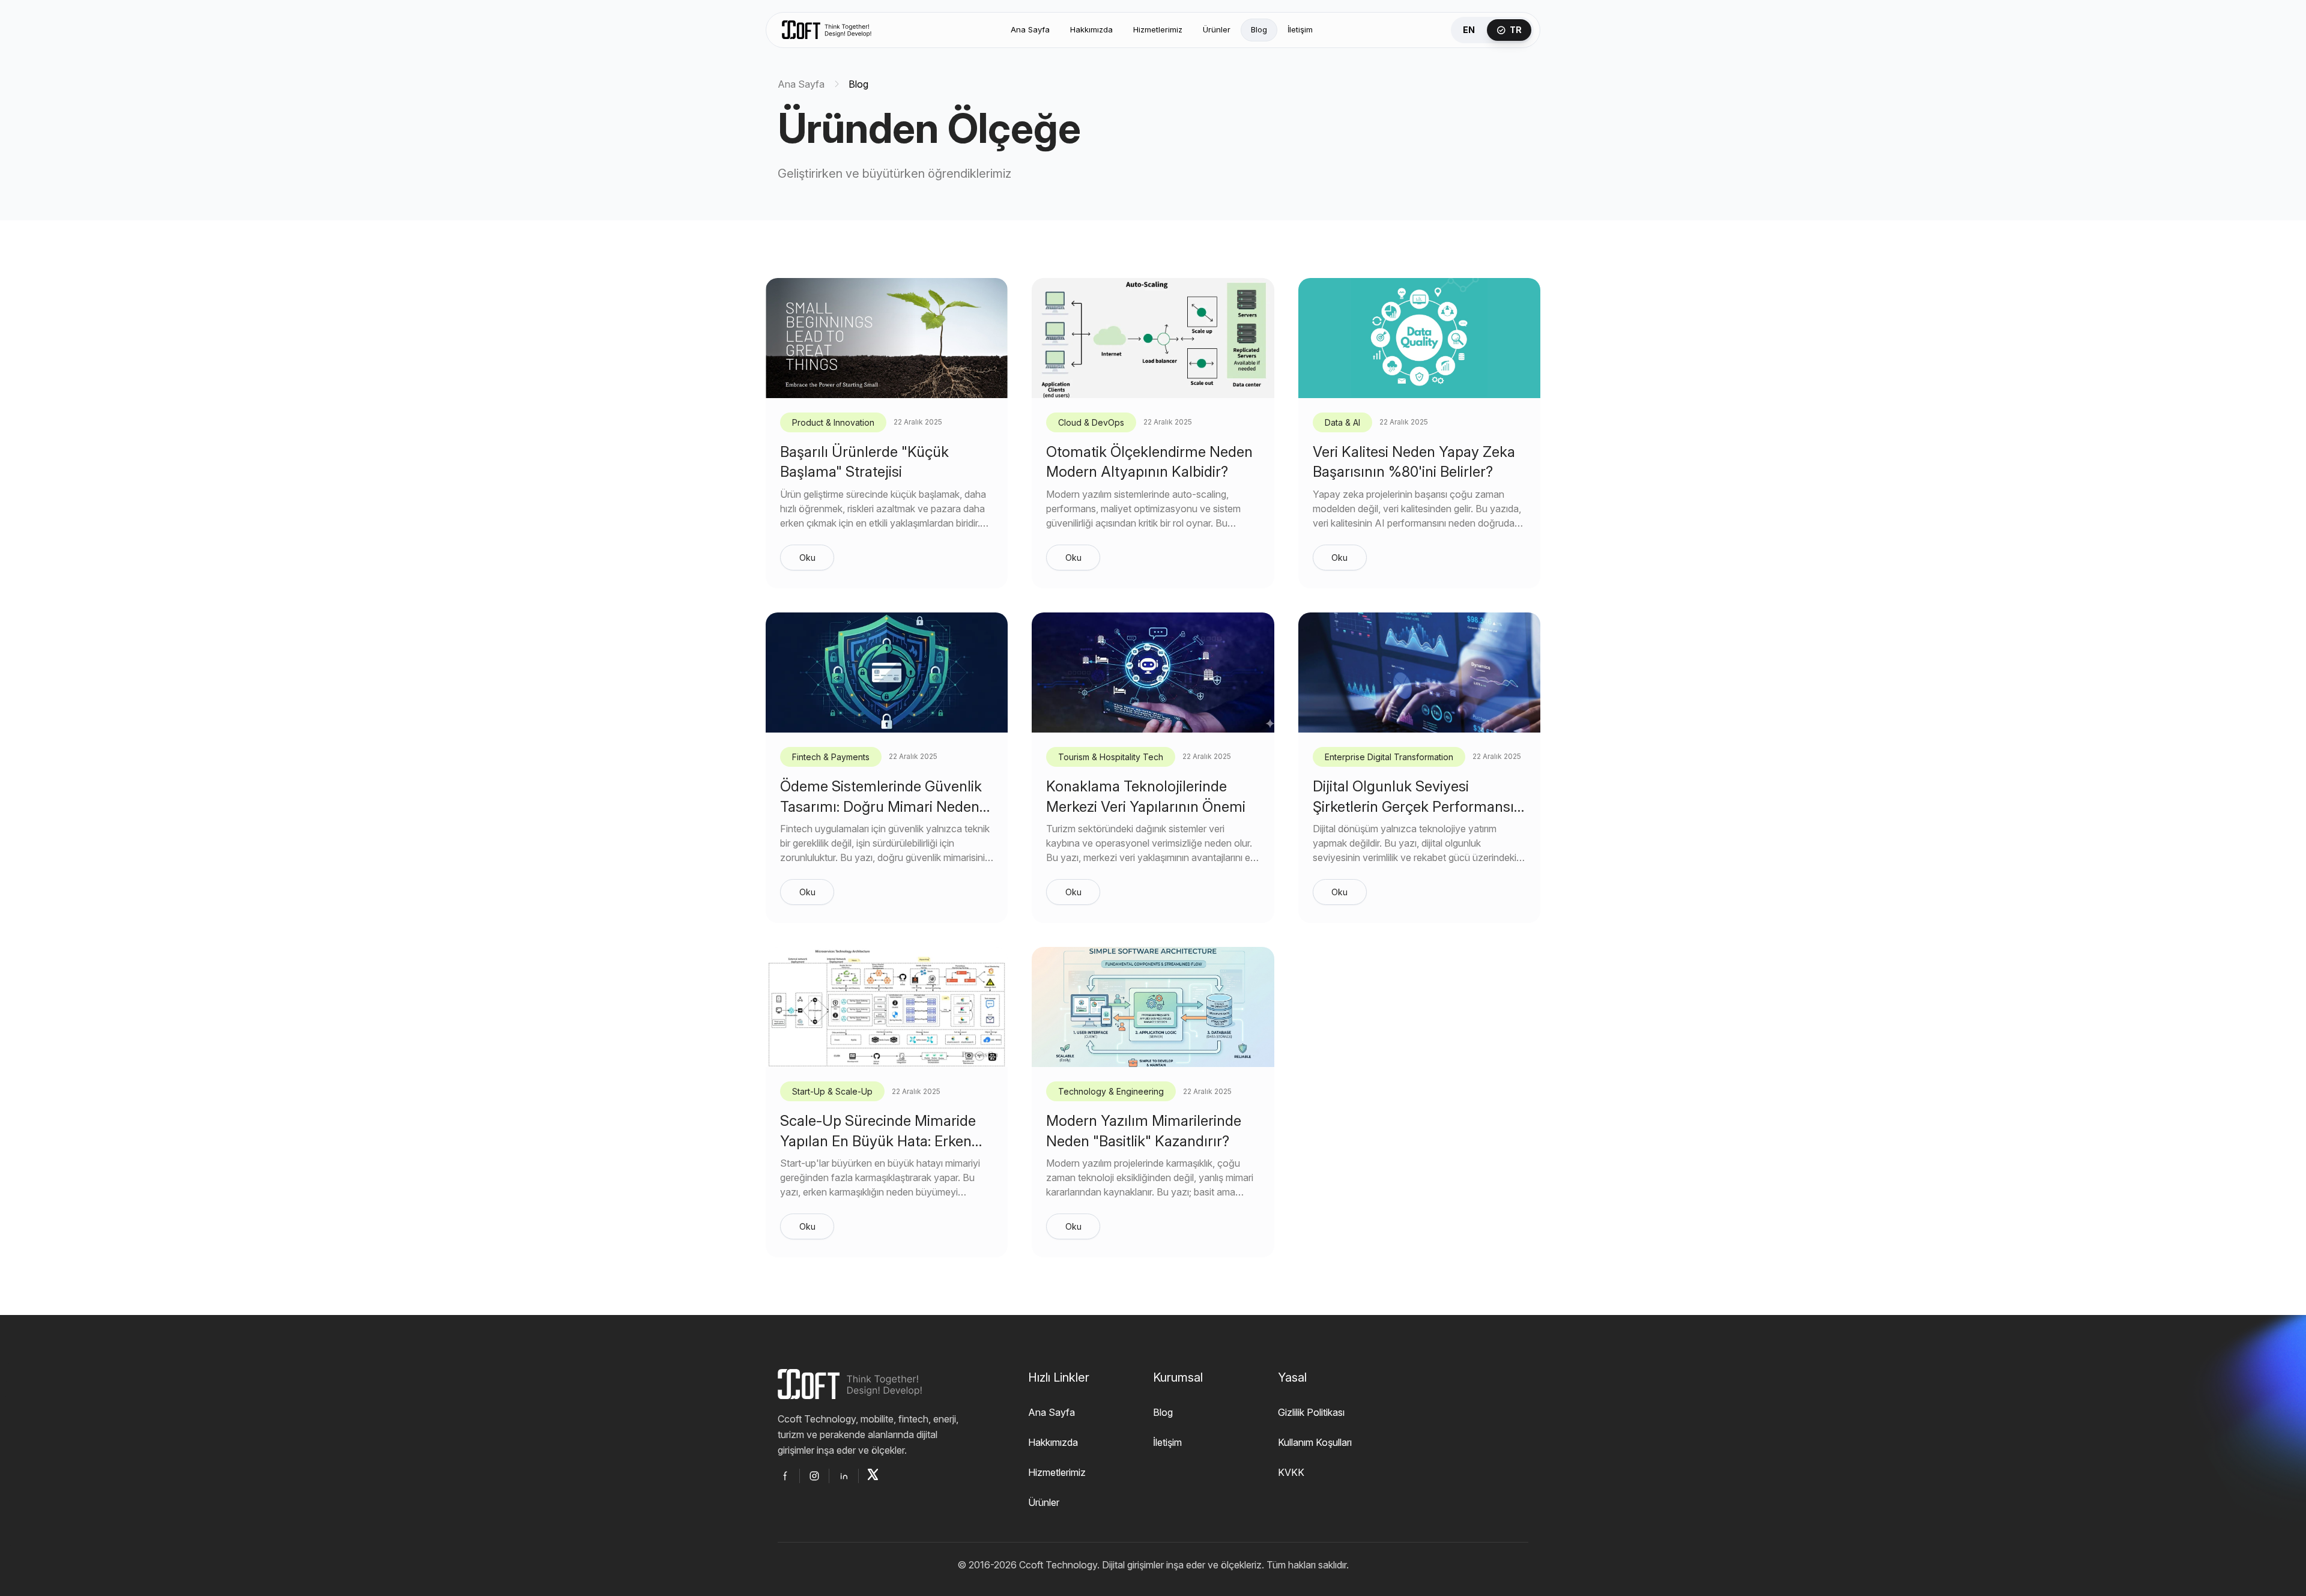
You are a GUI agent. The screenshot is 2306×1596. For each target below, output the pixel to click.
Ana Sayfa (1030, 29)
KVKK (1291, 1472)
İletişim (1300, 29)
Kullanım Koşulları (1315, 1442)
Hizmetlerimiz (1158, 29)
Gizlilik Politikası (1311, 1412)
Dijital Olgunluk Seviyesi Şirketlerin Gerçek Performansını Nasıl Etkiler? (1419, 806)
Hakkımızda (1091, 29)
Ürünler (1217, 29)
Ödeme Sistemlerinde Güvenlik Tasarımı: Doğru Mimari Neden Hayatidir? (881, 806)
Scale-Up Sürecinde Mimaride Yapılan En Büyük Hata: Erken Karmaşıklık (878, 1141)
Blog (1259, 29)
